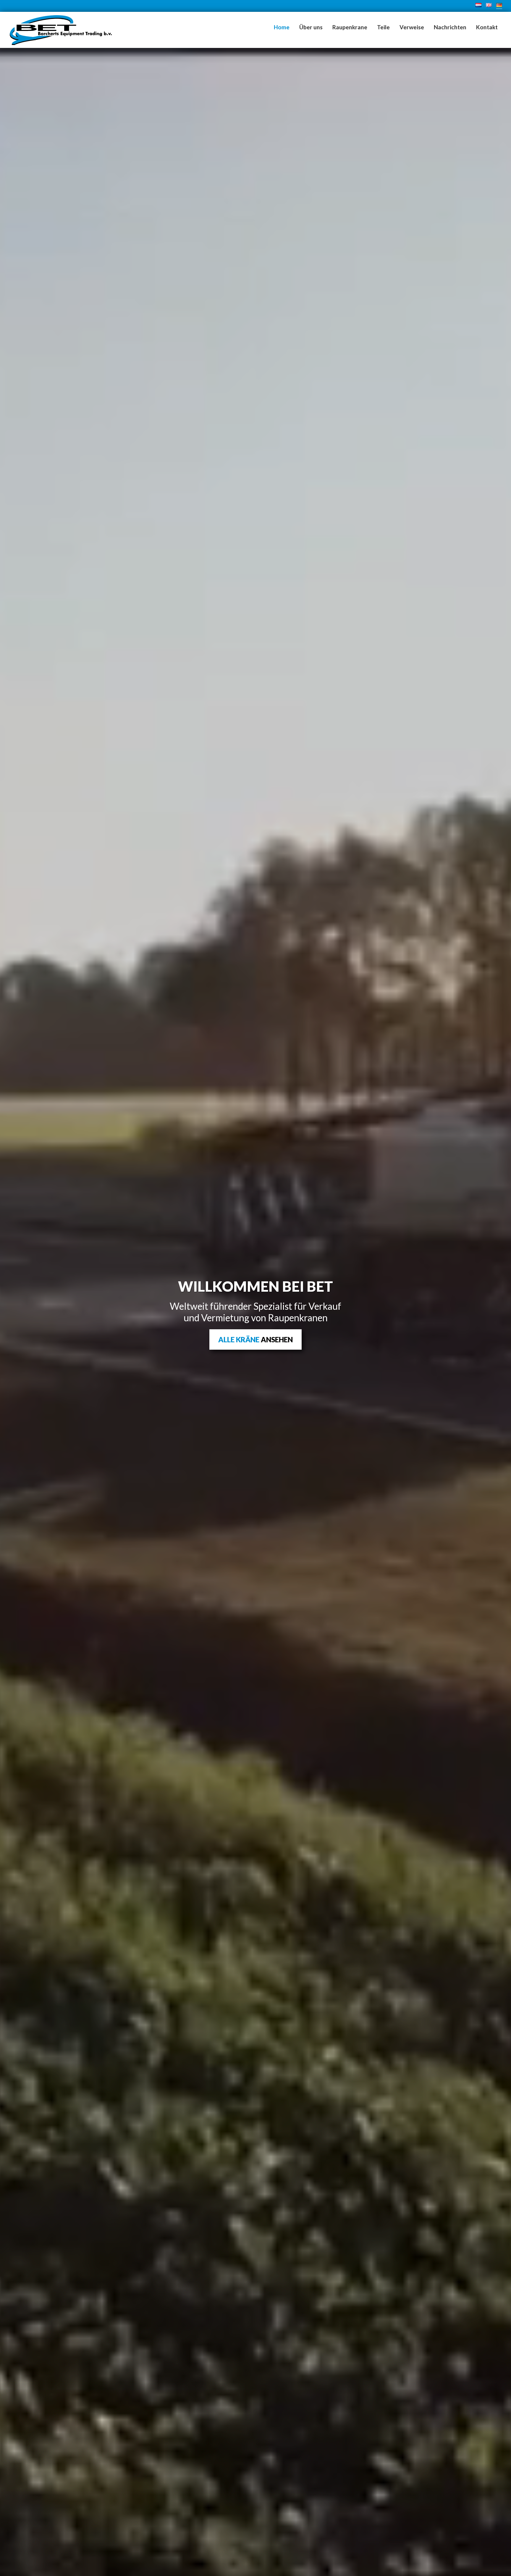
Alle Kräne (256, 1339)
